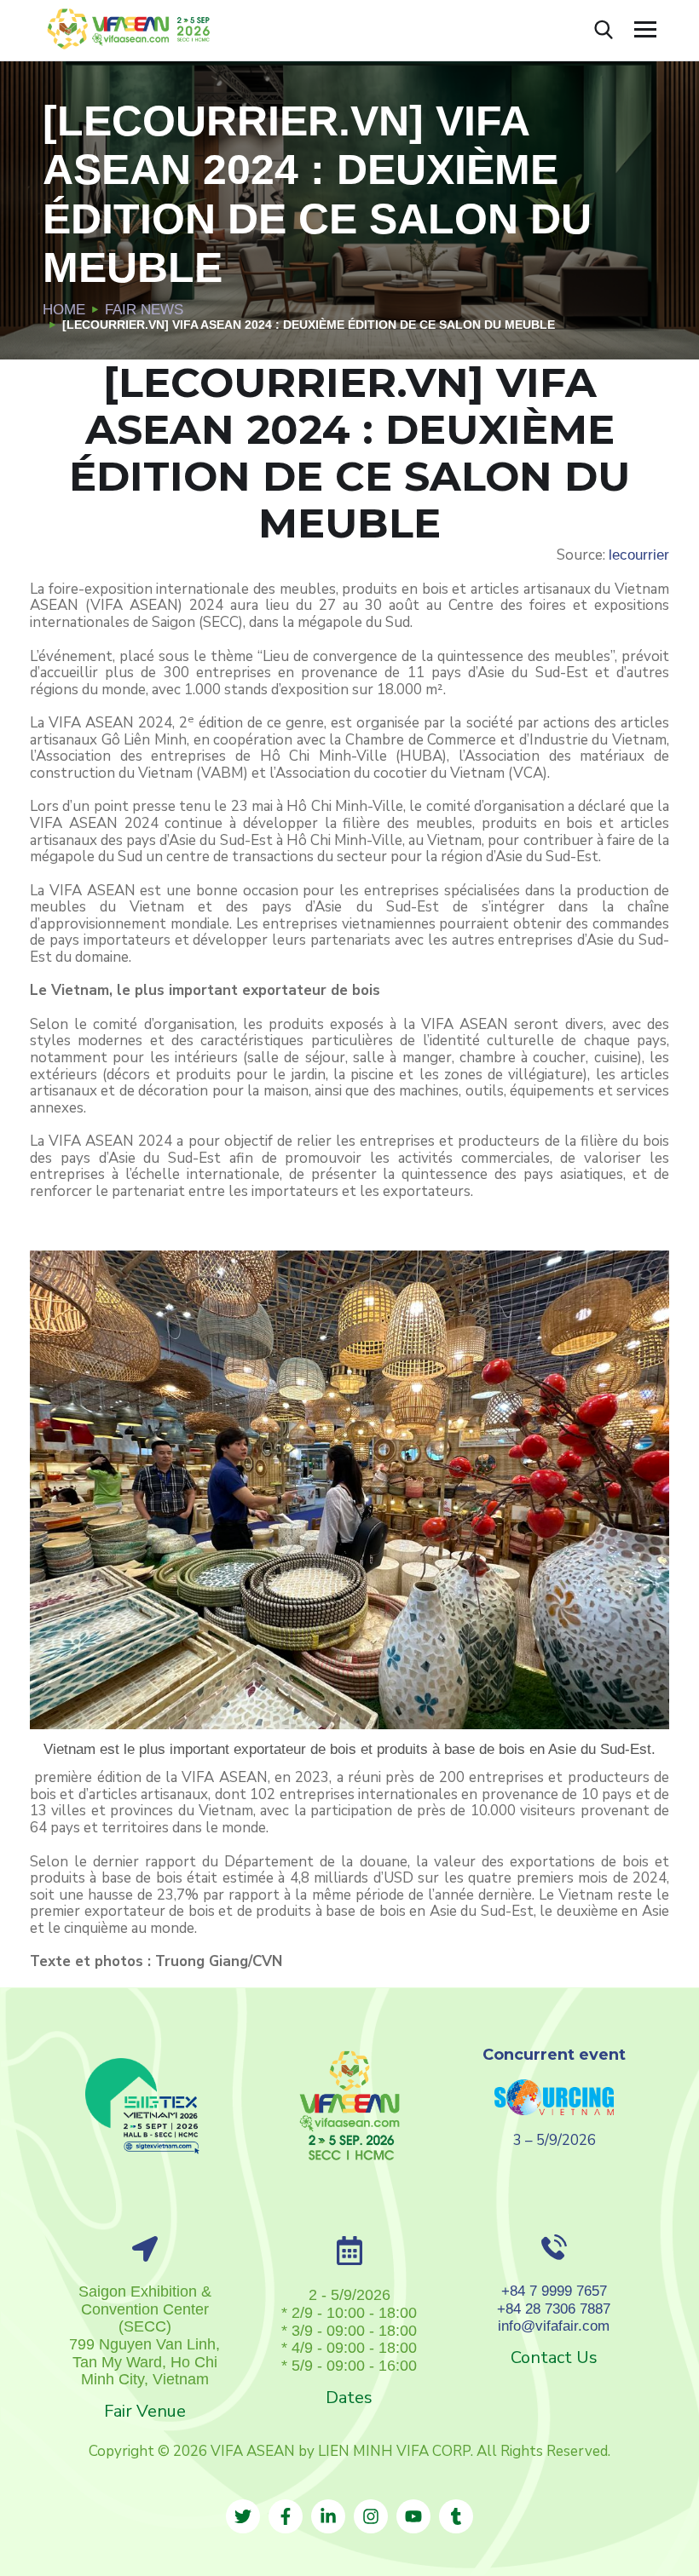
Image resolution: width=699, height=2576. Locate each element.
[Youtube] (413, 2516)
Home (64, 310)
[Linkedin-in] (328, 2516)
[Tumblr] (456, 2516)
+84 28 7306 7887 (554, 2309)
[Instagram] (371, 2516)
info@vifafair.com (554, 2326)
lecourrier (639, 555)
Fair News (144, 310)
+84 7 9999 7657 (554, 2291)
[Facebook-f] (286, 2516)
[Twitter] (243, 2516)
